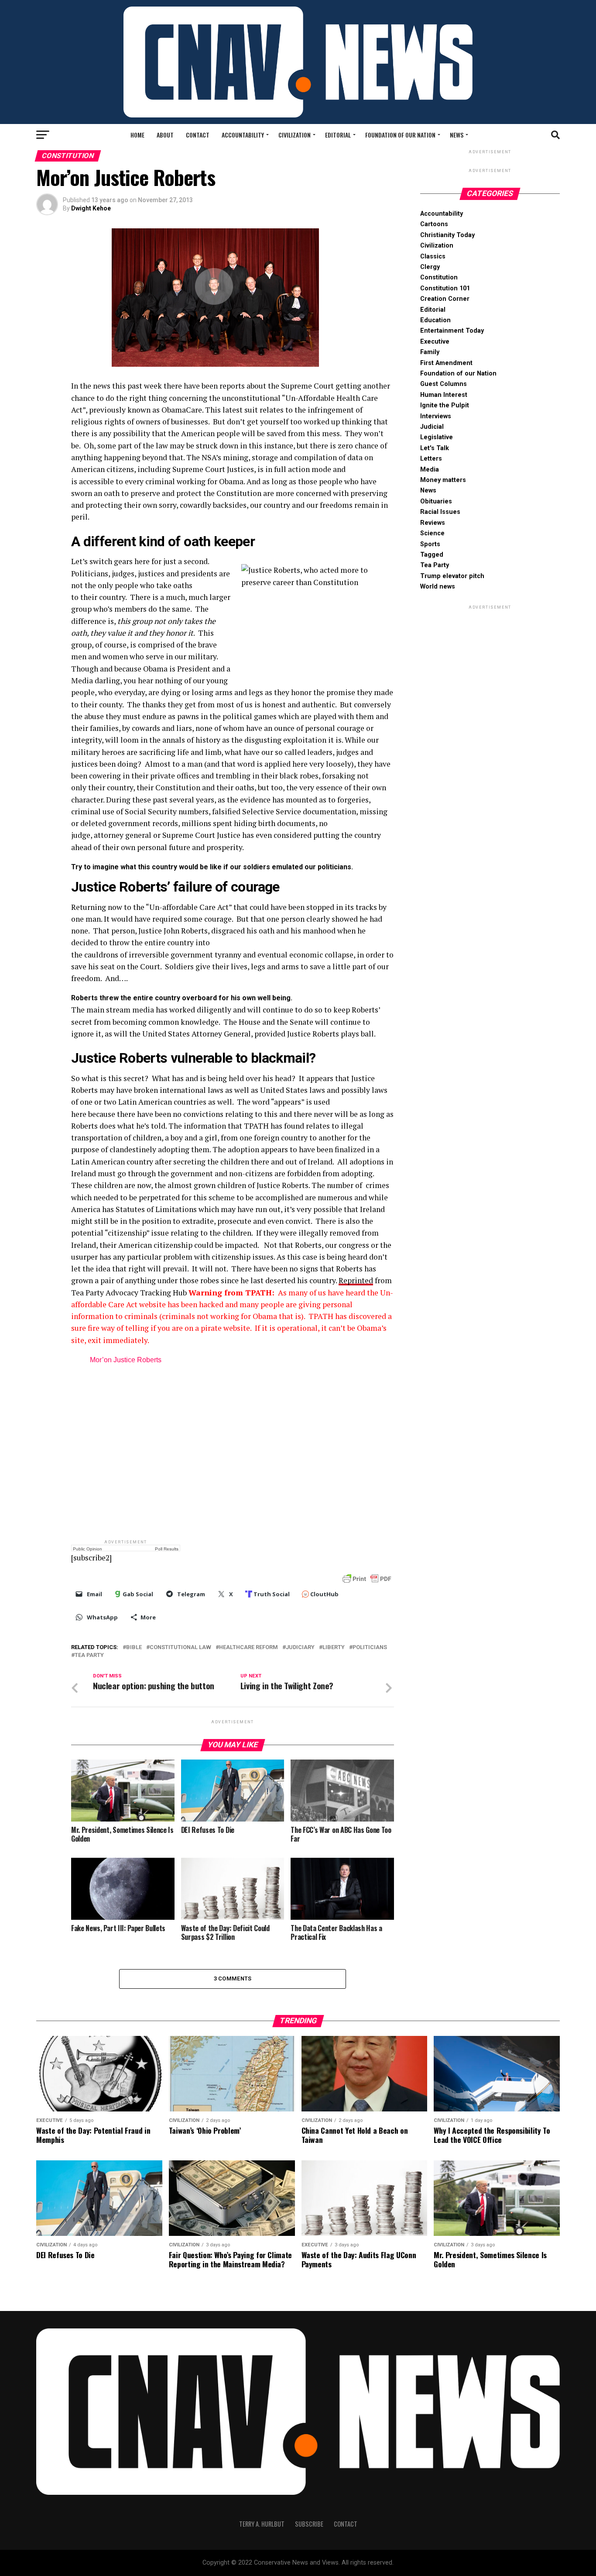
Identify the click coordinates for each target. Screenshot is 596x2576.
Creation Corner (445, 299)
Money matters (443, 480)
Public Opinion (87, 1549)
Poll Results (167, 1549)
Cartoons (434, 224)
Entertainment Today (452, 331)
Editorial (338, 135)
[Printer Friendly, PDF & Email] (367, 1578)
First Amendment (446, 363)
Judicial (432, 427)
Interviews (436, 416)
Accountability (243, 135)
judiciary (300, 1648)
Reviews (433, 523)
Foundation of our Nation (400, 135)
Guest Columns (444, 384)
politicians (370, 1648)
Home (137, 135)
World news (438, 587)
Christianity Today (447, 235)
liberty (334, 1648)
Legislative (437, 437)
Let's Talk (435, 448)
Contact (198, 135)
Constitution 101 (445, 288)
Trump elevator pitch (452, 576)
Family (430, 352)
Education (435, 320)
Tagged (432, 555)
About (165, 135)
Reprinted (356, 1280)
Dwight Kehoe (91, 208)
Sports (430, 544)
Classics (433, 257)
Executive (435, 342)
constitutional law (180, 1648)
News (457, 135)
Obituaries (436, 501)
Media (430, 470)
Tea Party (89, 1655)
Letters (431, 459)
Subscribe (309, 2524)
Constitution (439, 277)
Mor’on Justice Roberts (126, 1360)
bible (134, 1648)
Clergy (430, 267)
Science (432, 533)
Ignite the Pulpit (445, 405)
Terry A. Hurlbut (262, 2524)
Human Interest (444, 395)
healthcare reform (248, 1648)
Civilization (295, 135)
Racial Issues (440, 512)
